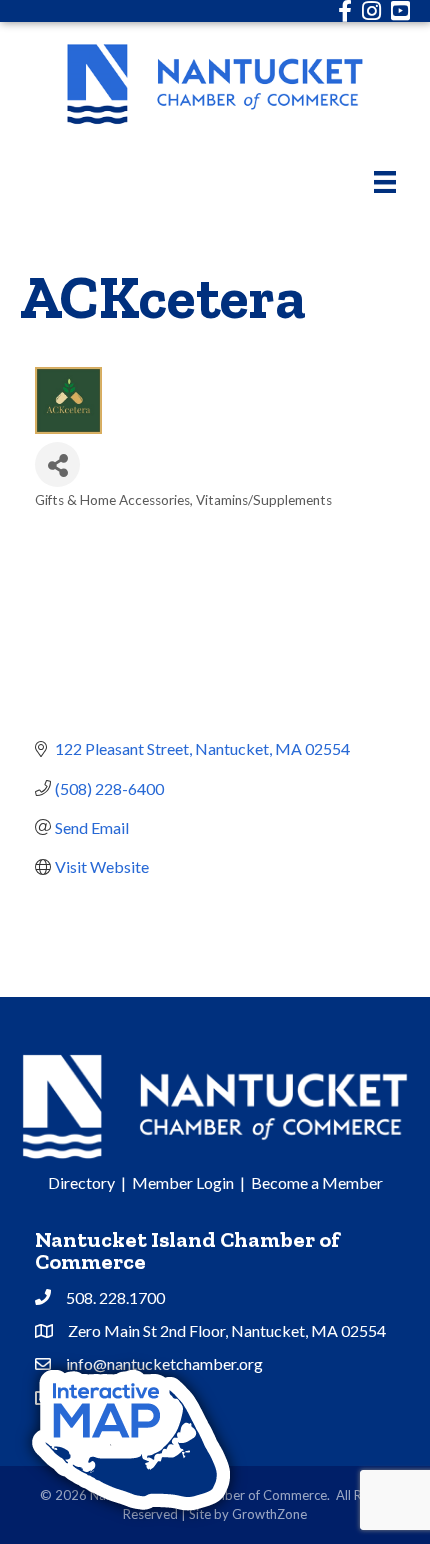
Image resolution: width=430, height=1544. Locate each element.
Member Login (183, 1182)
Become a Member (317, 1182)
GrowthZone (269, 1514)
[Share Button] (57, 464)
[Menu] (385, 181)
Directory (81, 1182)
